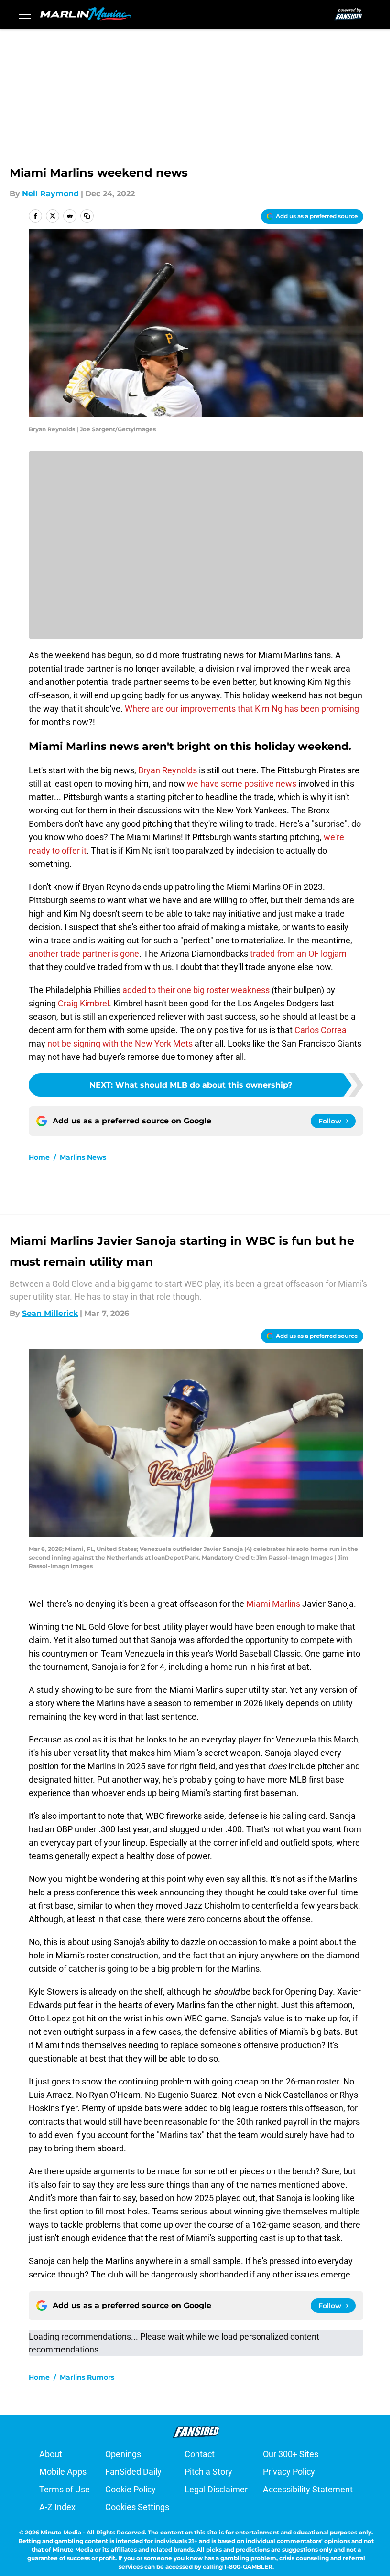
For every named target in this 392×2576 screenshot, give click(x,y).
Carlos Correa (321, 1030)
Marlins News (83, 1157)
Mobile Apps (63, 2472)
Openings (123, 2454)
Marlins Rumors (87, 2377)
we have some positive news (242, 784)
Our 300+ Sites (291, 2454)
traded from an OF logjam (298, 954)
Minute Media (61, 2532)
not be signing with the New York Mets (120, 1043)
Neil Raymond (50, 194)
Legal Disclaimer (216, 2489)
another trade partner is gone (84, 954)
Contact (200, 2454)
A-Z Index (57, 2507)
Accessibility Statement (308, 2489)
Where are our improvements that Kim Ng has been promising (242, 709)
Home (39, 1157)
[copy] (87, 216)
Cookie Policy (131, 2489)
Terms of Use (65, 2489)
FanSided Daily (133, 2472)
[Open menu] (25, 14)
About (51, 2454)
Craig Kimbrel (83, 1003)
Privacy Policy (289, 2472)
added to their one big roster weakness (195, 990)
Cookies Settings (137, 2507)
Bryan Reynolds (168, 770)
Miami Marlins (273, 1604)
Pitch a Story (208, 2472)
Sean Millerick (50, 1313)
